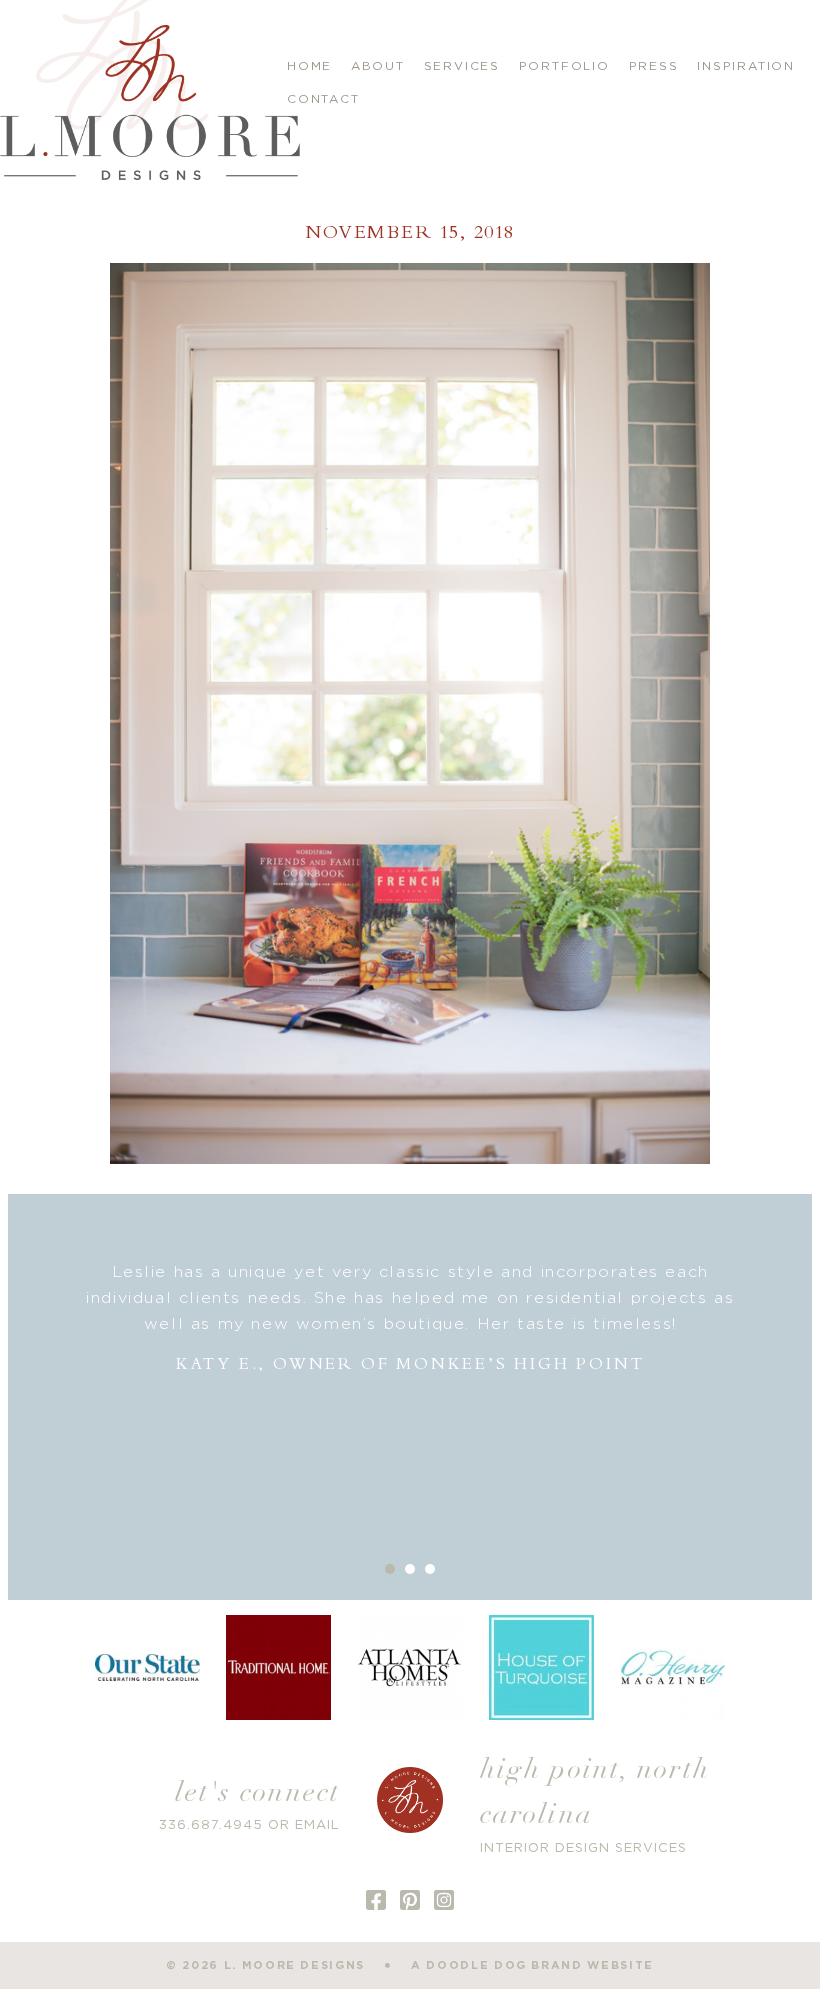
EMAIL (317, 1825)
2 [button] (410, 1569)
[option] (410, 1318)
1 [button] (390, 1569)
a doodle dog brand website (532, 1965)
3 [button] (430, 1569)
